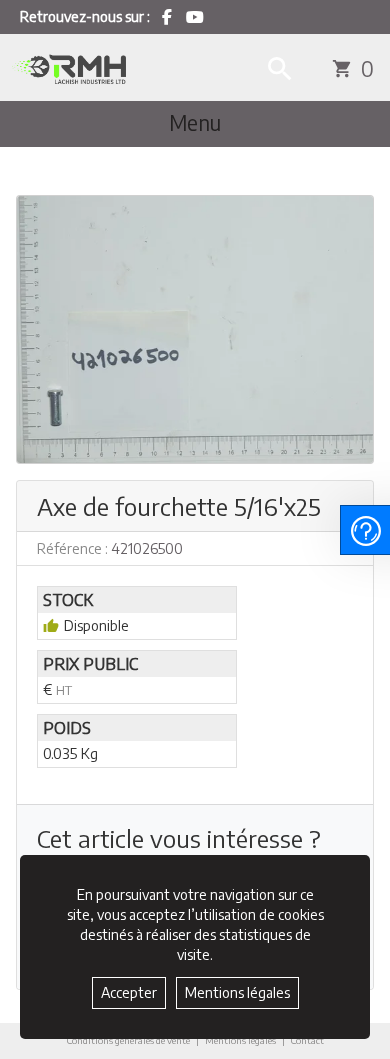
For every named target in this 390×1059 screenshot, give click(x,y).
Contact (307, 1041)
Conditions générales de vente (128, 1040)
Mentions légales (240, 1040)
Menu (195, 123)
